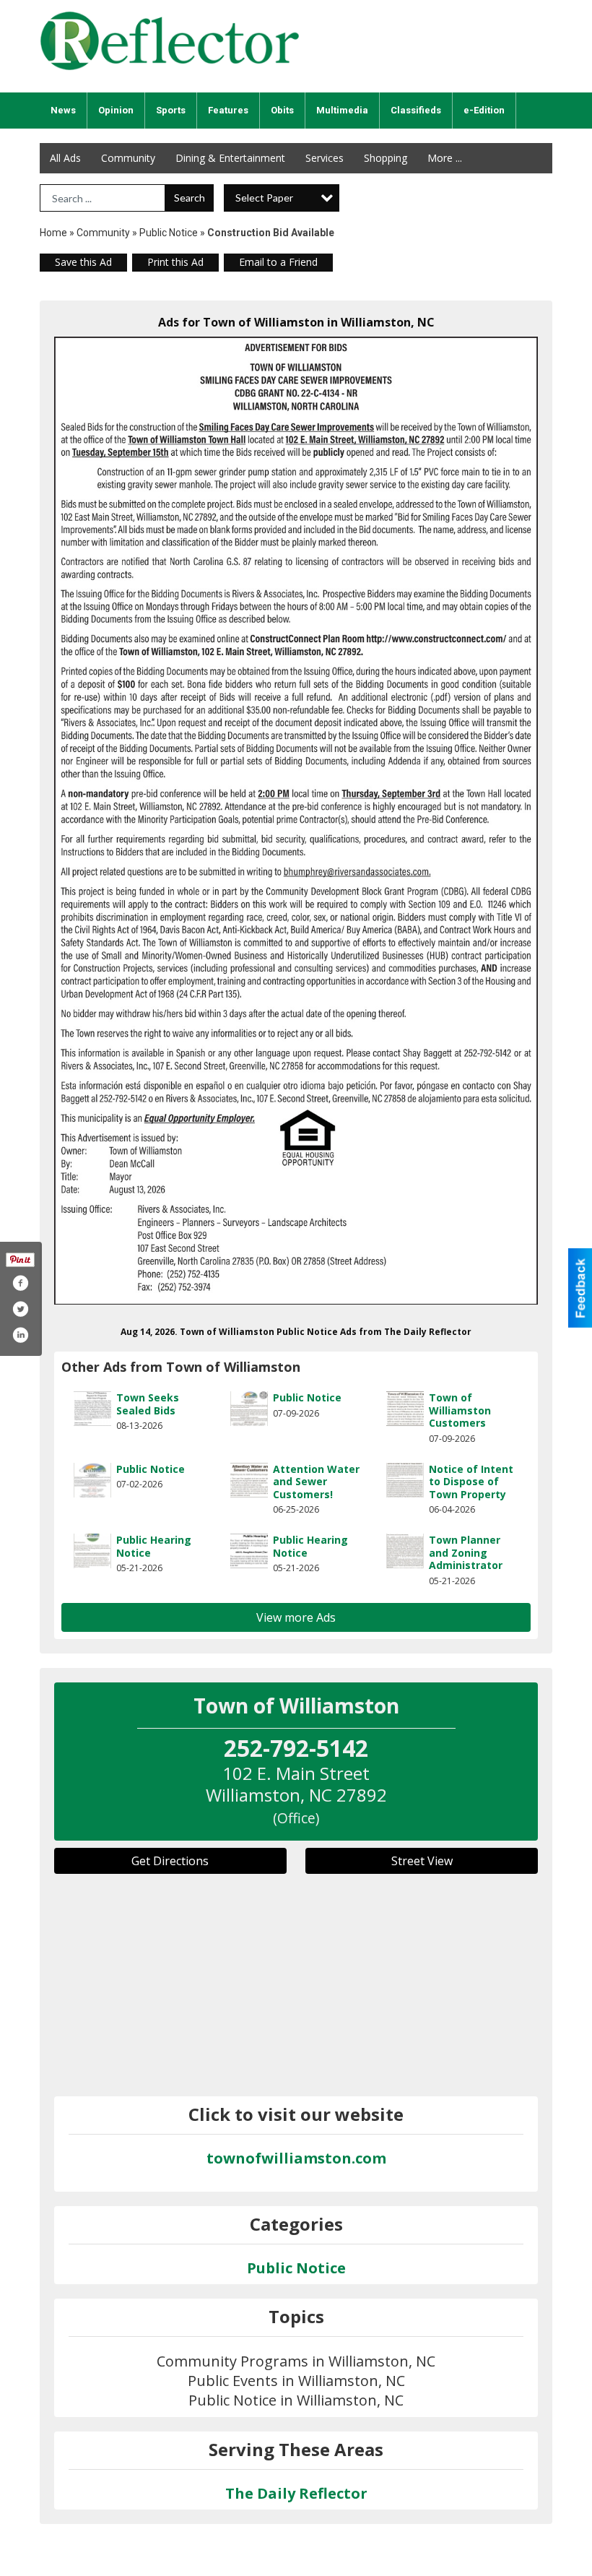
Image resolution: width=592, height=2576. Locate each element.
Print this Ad (175, 262)
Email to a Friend (278, 262)
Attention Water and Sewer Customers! (316, 1482)
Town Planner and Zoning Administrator (466, 1552)
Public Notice (169, 233)
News (63, 110)
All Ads (65, 158)
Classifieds (416, 110)
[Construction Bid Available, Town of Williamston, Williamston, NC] (296, 821)
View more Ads (296, 1617)
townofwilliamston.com (296, 2158)
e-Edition (484, 110)
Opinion (116, 110)
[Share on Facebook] (20, 1283)
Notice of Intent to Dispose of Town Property (471, 1482)
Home (53, 233)
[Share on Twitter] (20, 1309)
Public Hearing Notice (154, 1546)
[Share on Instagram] (20, 1335)
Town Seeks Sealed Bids (148, 1404)
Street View (422, 1861)
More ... (445, 158)
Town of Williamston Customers (460, 1410)
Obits (282, 110)
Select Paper (264, 198)
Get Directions (170, 1861)
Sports (171, 110)
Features (228, 110)
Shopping (386, 158)
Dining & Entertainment (230, 158)
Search (190, 198)
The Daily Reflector (296, 2493)
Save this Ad (83, 262)
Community (128, 158)
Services (325, 158)
